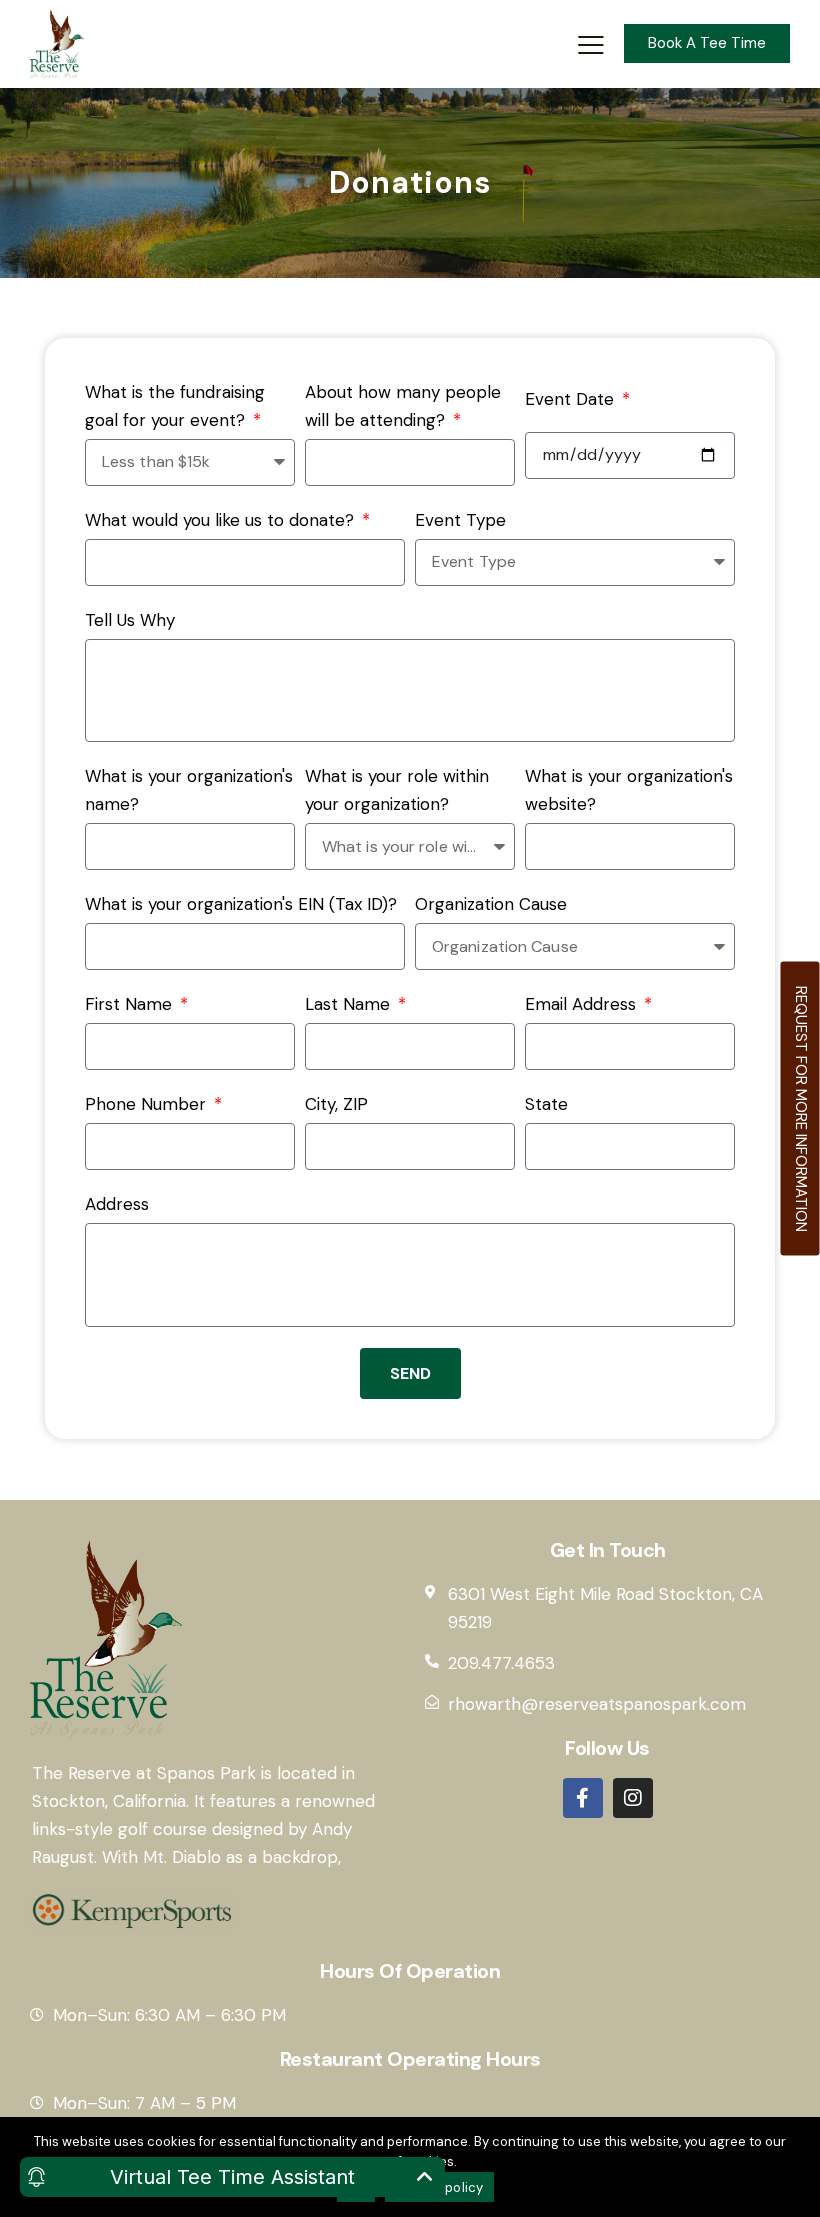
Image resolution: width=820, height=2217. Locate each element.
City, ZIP (336, 1104)
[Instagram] (633, 1798)
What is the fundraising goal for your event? (175, 406)
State (546, 1104)
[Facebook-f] (583, 1798)
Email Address (583, 1004)
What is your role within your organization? (397, 790)
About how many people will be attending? (403, 406)
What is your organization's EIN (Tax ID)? (241, 904)
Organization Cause (491, 904)
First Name (131, 1004)
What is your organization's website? (629, 790)
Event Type (460, 520)
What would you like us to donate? (222, 520)
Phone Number (148, 1104)
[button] (591, 44)
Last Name (350, 1004)
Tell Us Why (130, 620)
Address (117, 1204)
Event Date (572, 399)
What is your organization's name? (189, 790)
